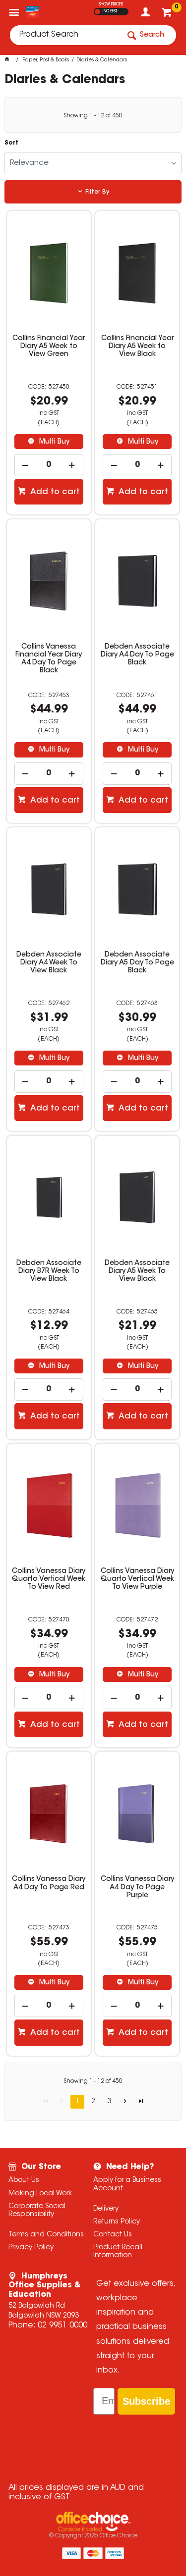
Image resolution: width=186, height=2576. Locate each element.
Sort (11, 143)
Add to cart (54, 492)
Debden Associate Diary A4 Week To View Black (49, 963)
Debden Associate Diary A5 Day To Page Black (137, 963)
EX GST (97, 12)
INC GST (110, 11)
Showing (93, 116)
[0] (168, 15)
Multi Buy (53, 442)
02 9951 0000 (62, 2325)
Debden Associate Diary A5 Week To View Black (137, 1271)
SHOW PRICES (111, 4)
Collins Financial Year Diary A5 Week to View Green (49, 347)
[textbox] (65, 35)
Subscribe (146, 2401)
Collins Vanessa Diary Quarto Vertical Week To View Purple (137, 1579)
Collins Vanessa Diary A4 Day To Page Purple (137, 1887)
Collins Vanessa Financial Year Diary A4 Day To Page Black (49, 659)
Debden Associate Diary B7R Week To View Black (49, 1271)
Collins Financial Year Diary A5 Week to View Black (137, 347)
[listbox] (93, 163)
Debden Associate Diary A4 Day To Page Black (137, 655)
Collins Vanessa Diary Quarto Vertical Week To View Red (49, 1579)
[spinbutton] (49, 465)
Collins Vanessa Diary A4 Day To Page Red (49, 1883)
